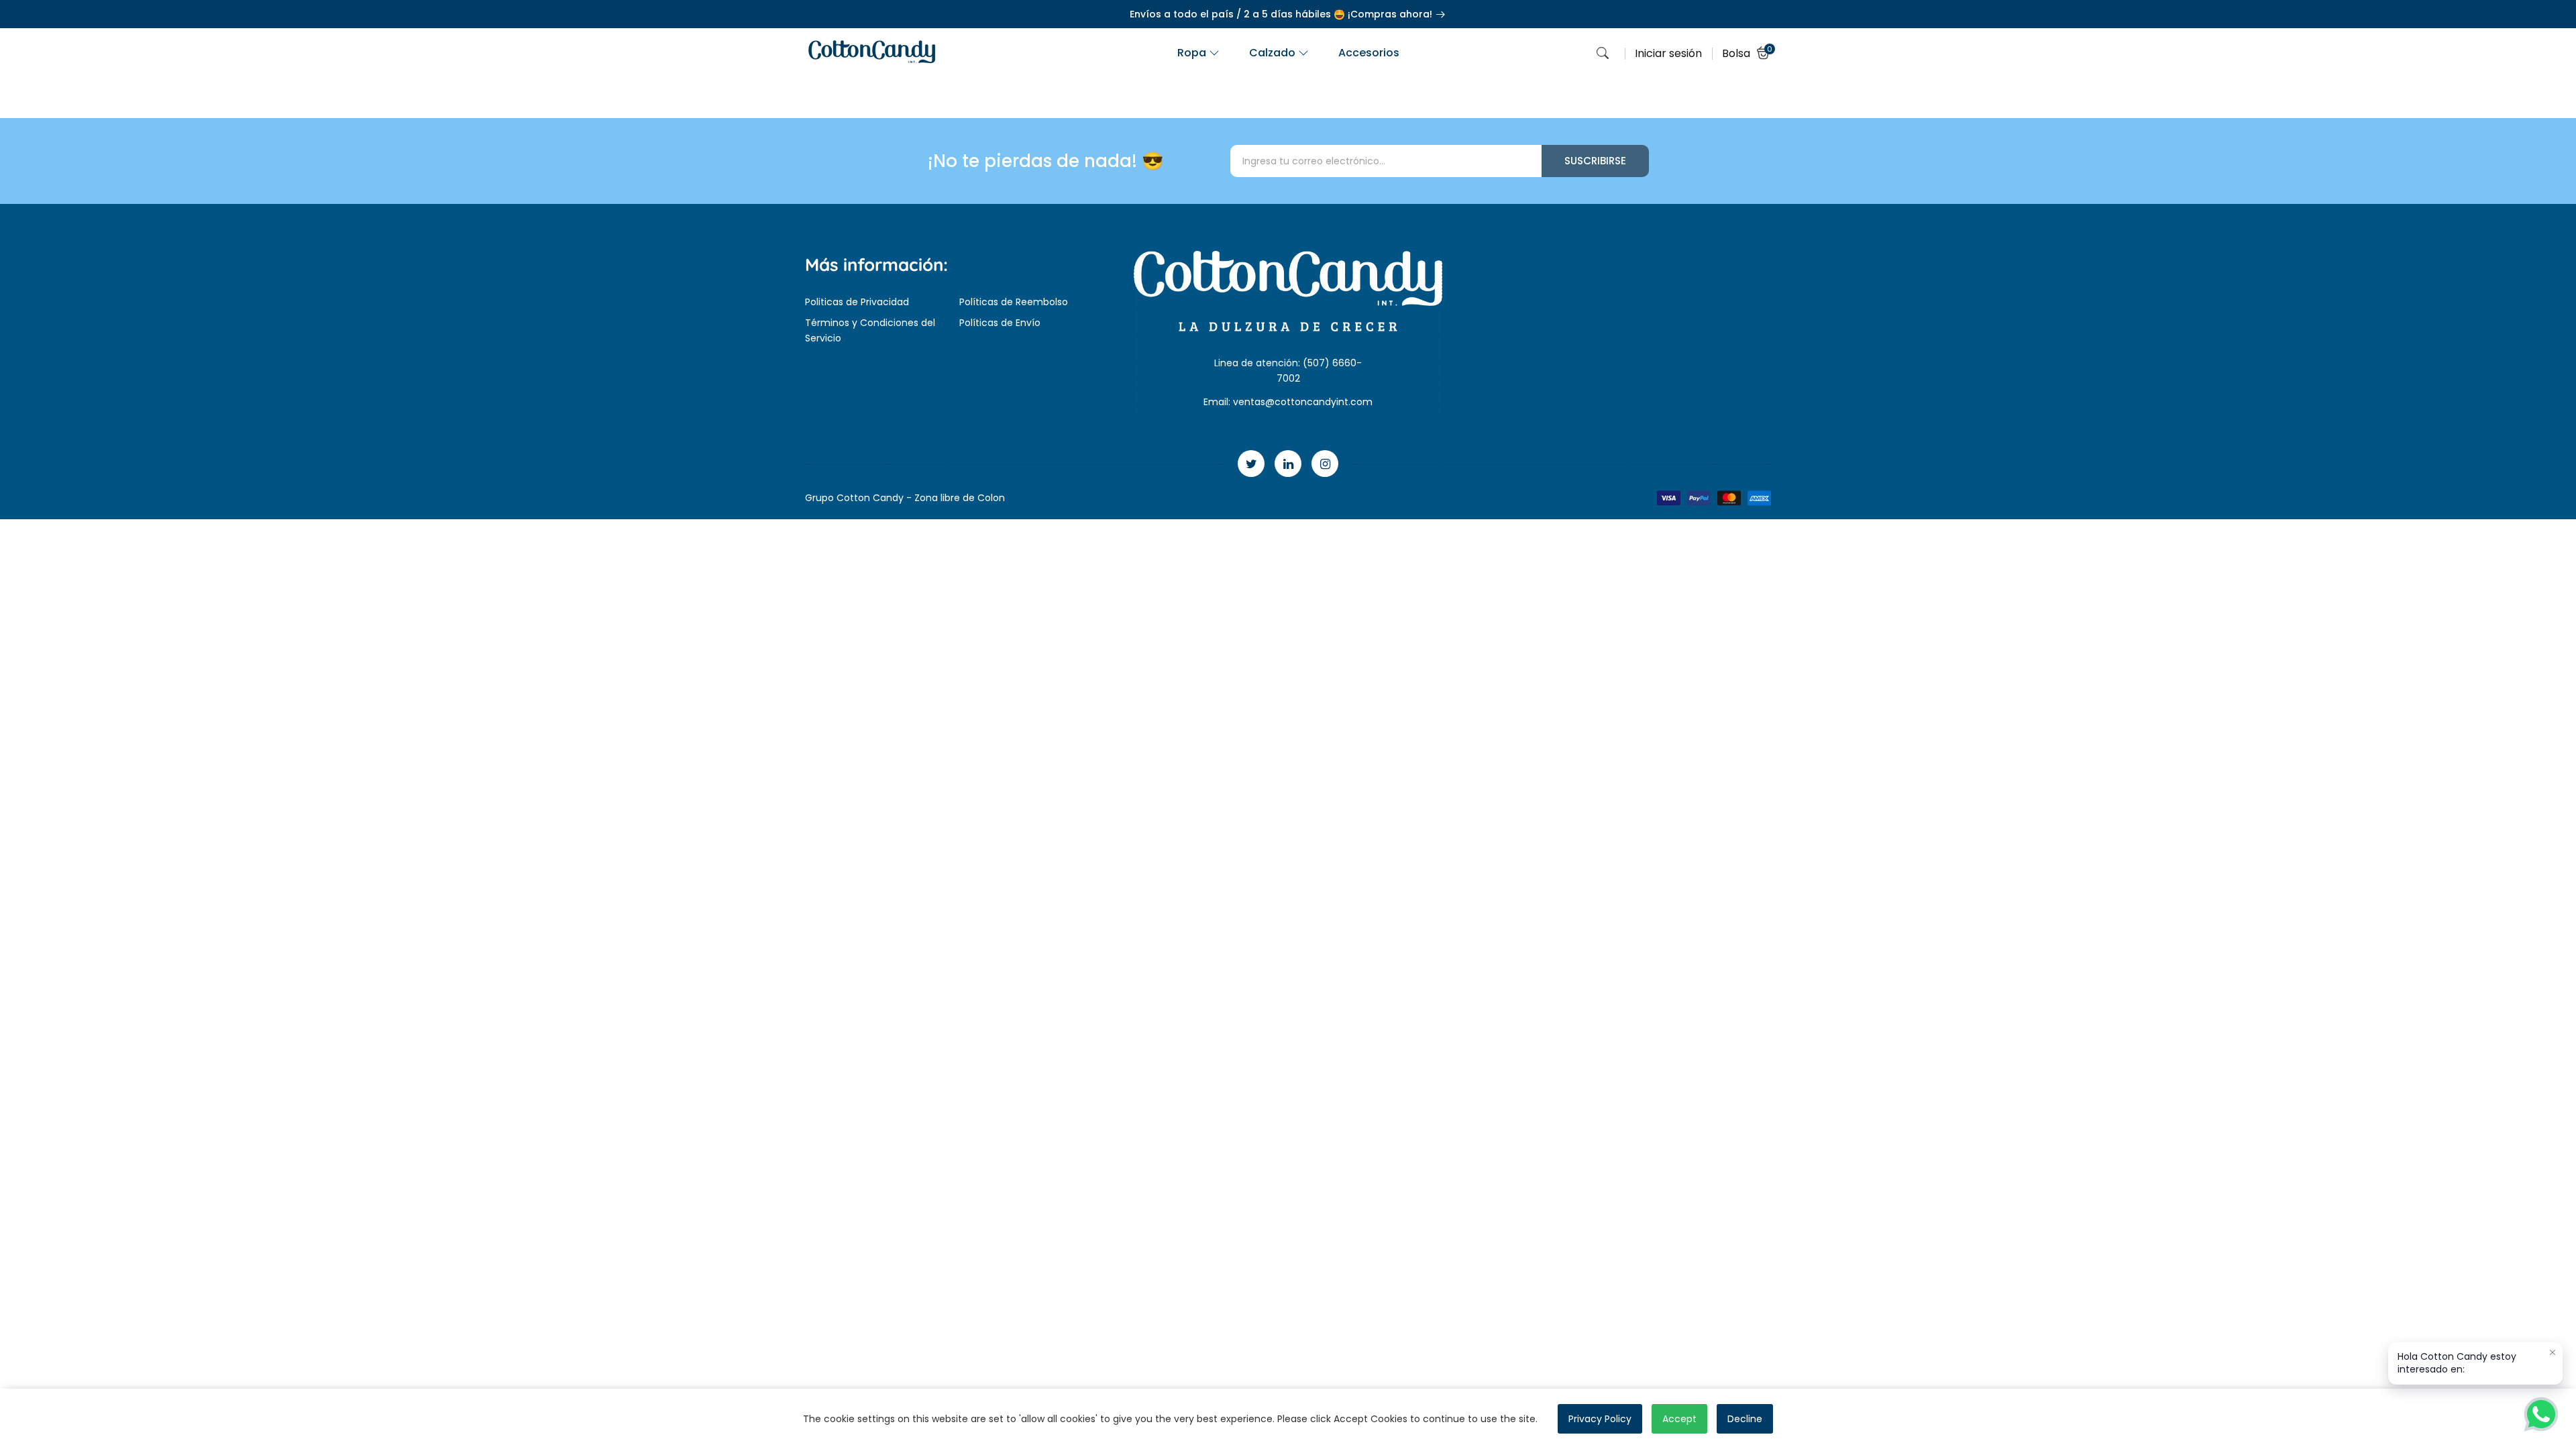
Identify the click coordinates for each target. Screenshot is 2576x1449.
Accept (1679, 1419)
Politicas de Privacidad (857, 302)
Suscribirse (1595, 161)
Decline (1745, 1419)
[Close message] (2553, 1352)
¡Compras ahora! (1391, 14)
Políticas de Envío (1000, 323)
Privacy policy (1600, 1419)
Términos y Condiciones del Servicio (870, 330)
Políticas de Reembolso (1014, 302)
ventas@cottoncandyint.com (1303, 402)
